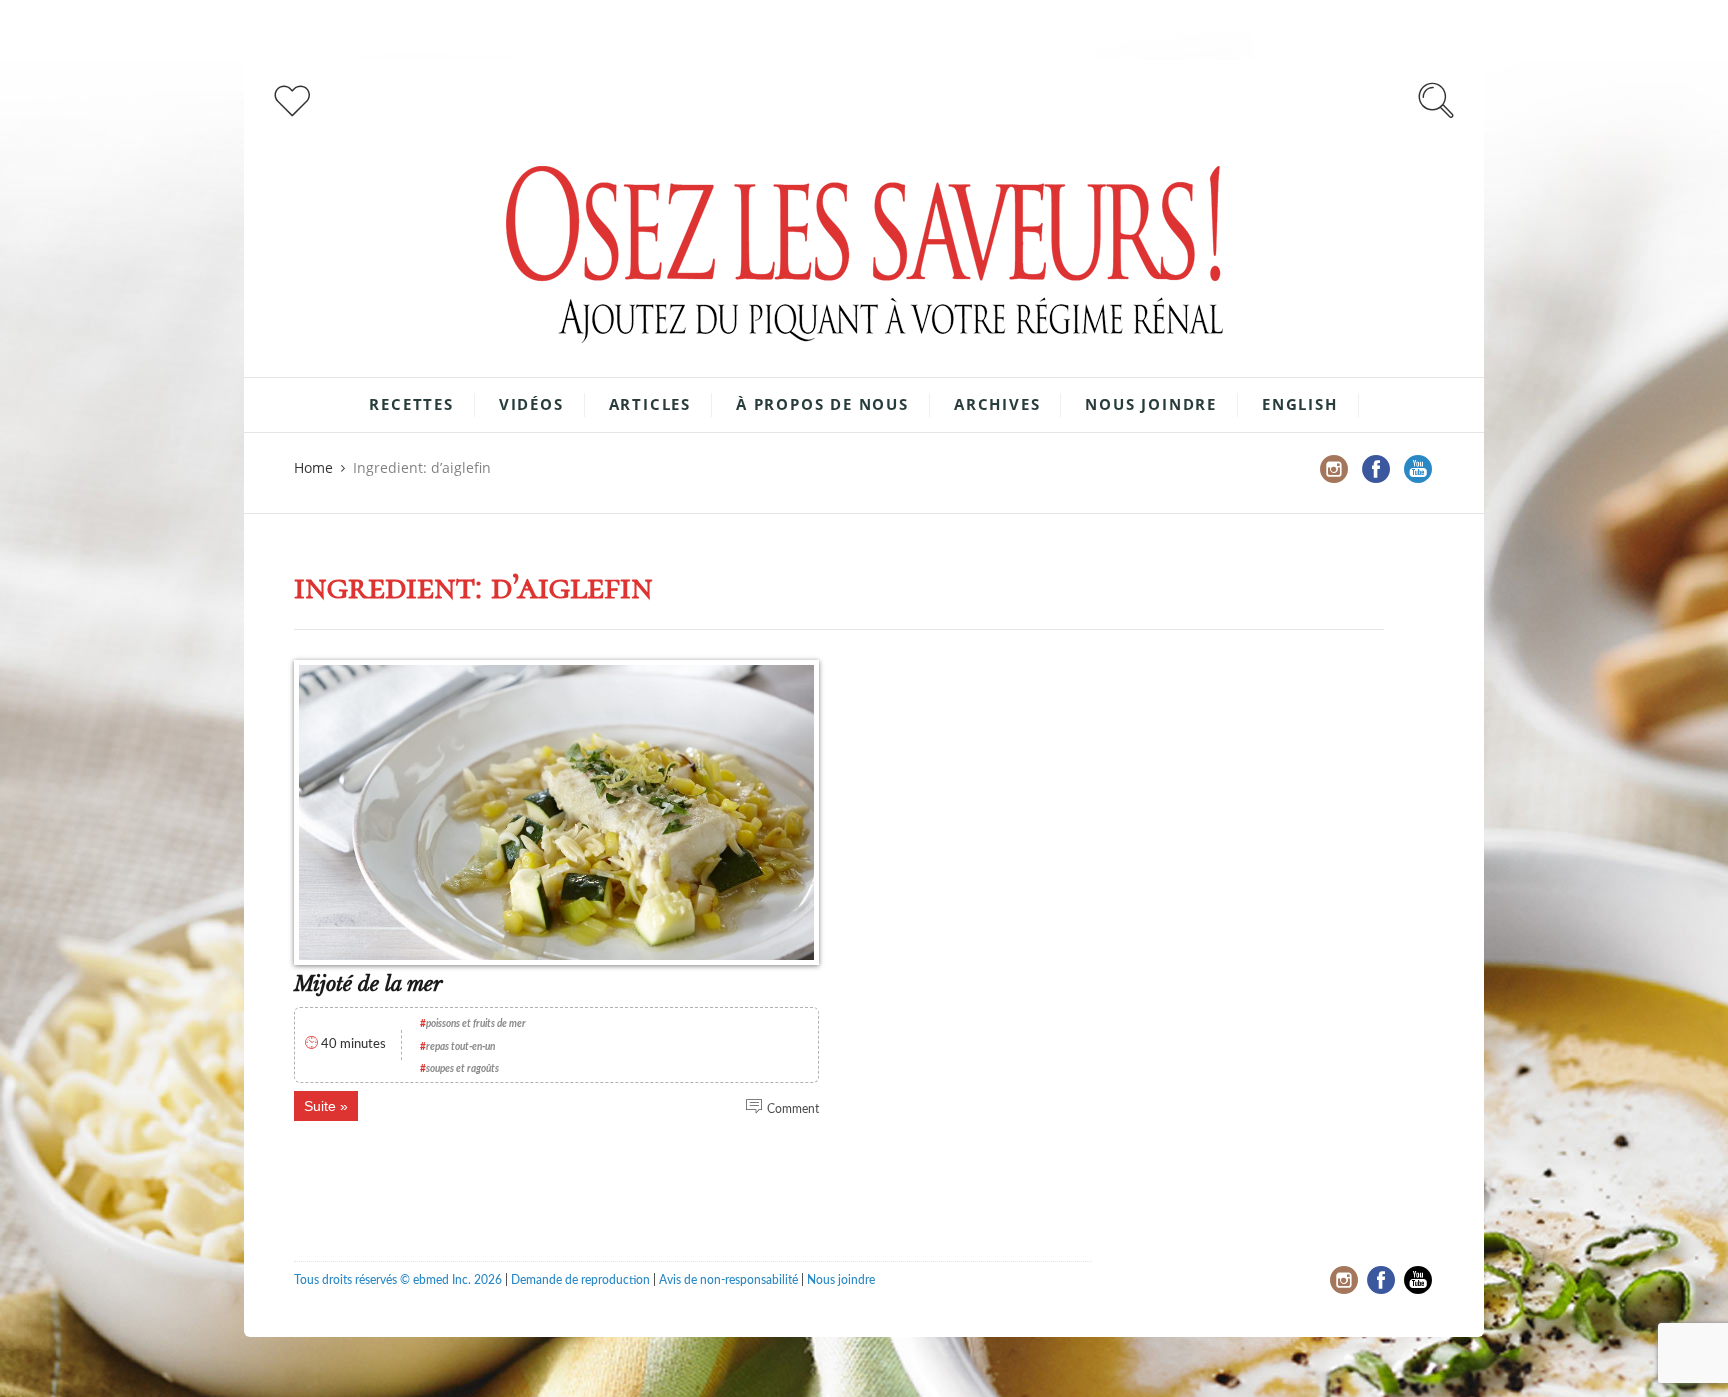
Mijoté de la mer (368, 984)
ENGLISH (1300, 404)
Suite (320, 1106)
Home (313, 467)
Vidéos (531, 404)
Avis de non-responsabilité (728, 1280)
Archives (997, 404)
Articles (650, 404)
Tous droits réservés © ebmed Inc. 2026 (398, 1280)
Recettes (411, 404)
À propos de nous (822, 404)
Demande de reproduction (580, 1280)
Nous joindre (1151, 404)
